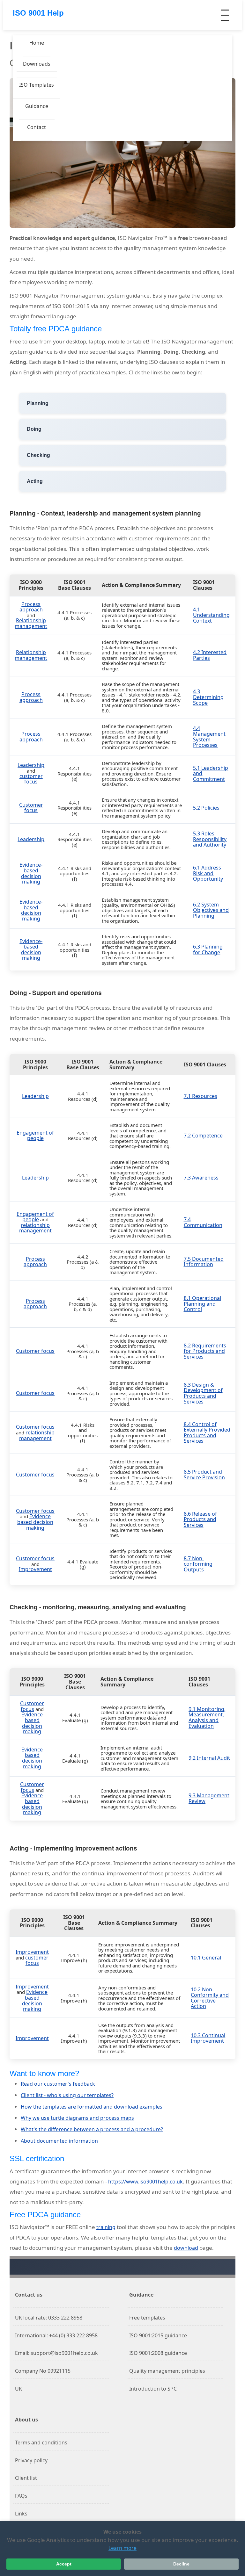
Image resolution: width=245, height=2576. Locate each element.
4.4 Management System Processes (209, 736)
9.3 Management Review (209, 1798)
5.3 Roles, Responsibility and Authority (210, 839)
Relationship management (31, 623)
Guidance (37, 106)
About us (26, 2420)
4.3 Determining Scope (208, 697)
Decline (181, 2564)
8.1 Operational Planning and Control (202, 1304)
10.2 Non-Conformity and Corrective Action (210, 1998)
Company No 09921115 (43, 2371)
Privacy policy (31, 2460)
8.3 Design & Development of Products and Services (203, 1393)
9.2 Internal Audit (209, 1758)
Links (21, 2514)
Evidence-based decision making (31, 873)
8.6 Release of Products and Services (200, 1519)
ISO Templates (37, 85)
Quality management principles (167, 2371)
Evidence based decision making (35, 1522)
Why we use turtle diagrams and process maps (77, 2118)
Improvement (35, 1569)
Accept (64, 2564)
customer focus (31, 779)
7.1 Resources (200, 1096)
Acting (35, 481)
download (186, 2248)
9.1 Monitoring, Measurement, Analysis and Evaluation (207, 1717)
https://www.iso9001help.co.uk (145, 2182)
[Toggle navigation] (225, 15)
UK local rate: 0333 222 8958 (49, 2318)
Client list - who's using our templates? (67, 2095)
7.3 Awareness (201, 1178)
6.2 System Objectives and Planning (211, 910)
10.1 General (206, 1958)
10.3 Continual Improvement (208, 2038)
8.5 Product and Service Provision (204, 1475)
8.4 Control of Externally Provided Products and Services (207, 1433)
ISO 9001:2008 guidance (158, 2353)
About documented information (59, 2141)
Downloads (37, 64)
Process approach (31, 607)
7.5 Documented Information (204, 1262)
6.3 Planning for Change (208, 949)
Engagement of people (35, 1136)
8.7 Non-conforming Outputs (198, 1564)
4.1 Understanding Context (211, 615)
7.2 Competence (203, 1136)
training (106, 2227)
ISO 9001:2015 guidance (158, 2335)
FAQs (21, 2496)
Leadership (31, 765)
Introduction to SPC (153, 2389)
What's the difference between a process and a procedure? (92, 2129)
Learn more (122, 2548)
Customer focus (31, 808)
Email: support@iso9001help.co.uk (56, 2353)
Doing (34, 429)
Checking (38, 455)
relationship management (35, 1228)
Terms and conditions (41, 2443)
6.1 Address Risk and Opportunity (208, 873)
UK (19, 2389)
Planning (38, 403)
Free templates (147, 2318)
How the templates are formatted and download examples (92, 2107)
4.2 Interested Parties (210, 655)
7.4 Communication (203, 1222)
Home (37, 43)
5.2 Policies (206, 808)
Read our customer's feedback (58, 2084)
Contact (37, 127)
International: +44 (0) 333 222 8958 (56, 2335)
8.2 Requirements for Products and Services (205, 1351)
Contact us (29, 2295)
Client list (26, 2478)
